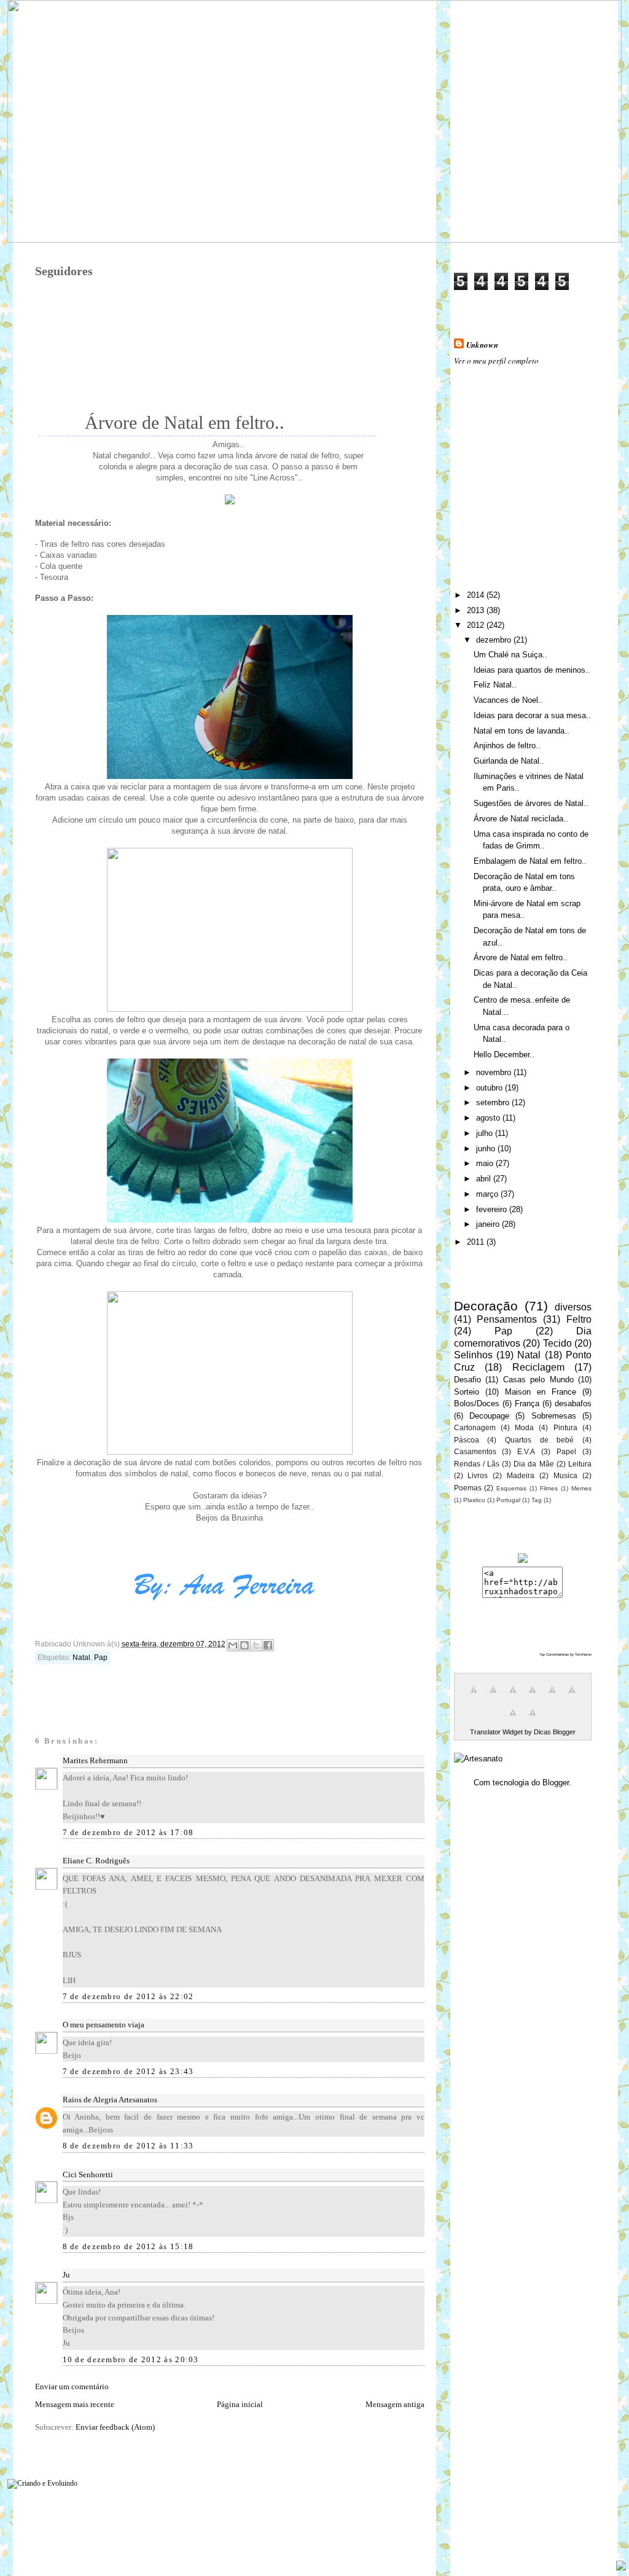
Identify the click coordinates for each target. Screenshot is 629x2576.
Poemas (468, 1488)
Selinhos (473, 1355)
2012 (477, 625)
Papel (566, 1451)
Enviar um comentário (72, 2386)
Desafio (467, 1380)
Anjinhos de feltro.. (507, 746)
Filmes (549, 1488)
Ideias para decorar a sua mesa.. (532, 715)
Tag (537, 1500)
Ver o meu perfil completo (496, 361)
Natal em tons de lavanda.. (522, 731)
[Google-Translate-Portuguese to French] (493, 1697)
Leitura (580, 1464)
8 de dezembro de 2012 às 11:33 (128, 2146)
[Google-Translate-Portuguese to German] (513, 1697)
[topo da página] (621, 2567)
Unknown (482, 345)
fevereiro (493, 1209)
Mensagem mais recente (75, 2404)
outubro (490, 1088)
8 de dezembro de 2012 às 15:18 (128, 2246)
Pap (101, 1658)
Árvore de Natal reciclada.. (521, 819)
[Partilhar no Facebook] (268, 1645)
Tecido (557, 1343)
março (488, 1194)
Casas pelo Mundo (538, 1380)
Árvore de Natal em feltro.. (521, 957)
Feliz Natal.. (495, 685)
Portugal (508, 1500)
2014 (477, 595)
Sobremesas (554, 1416)
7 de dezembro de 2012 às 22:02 (128, 1996)
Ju (66, 2275)
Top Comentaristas (554, 1654)
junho (487, 1149)
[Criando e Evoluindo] (42, 2481)
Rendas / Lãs (477, 1464)
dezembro (495, 640)
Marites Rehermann (95, 1760)
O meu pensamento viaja (104, 2025)
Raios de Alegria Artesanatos (110, 2100)
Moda (524, 1427)
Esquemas (511, 1488)
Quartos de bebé (539, 1440)
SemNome (583, 1654)
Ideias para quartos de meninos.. (532, 670)
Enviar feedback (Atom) (115, 2427)
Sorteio (467, 1392)
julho (486, 1133)
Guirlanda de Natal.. (509, 761)
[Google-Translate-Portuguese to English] (572, 1697)
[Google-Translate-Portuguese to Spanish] (533, 1719)
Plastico (474, 1500)
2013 (477, 610)
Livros (478, 1475)
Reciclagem (538, 1367)
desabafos (573, 1403)
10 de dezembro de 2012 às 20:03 (131, 2359)
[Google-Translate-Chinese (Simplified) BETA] (474, 1697)
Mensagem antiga (395, 2404)
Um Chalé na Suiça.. (510, 655)
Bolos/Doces (477, 1403)
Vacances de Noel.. (508, 700)
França (527, 1403)
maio (486, 1163)
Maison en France (541, 1392)
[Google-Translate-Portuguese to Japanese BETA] (552, 1697)
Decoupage (489, 1416)
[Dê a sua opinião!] (244, 1645)
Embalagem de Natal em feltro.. (530, 861)
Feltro (579, 1319)
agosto (489, 1118)
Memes (581, 1488)
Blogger (556, 1783)
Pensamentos (507, 1319)
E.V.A (526, 1451)
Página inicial (240, 2404)
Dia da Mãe (533, 1464)
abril (485, 1179)
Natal (81, 1658)
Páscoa (467, 1440)
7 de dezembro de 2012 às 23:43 (128, 2071)
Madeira (521, 1475)
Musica (565, 1475)
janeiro (489, 1224)
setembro (494, 1102)
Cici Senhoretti (88, 2175)
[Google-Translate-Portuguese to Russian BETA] (513, 1719)
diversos (573, 1307)
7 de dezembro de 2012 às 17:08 (128, 1832)
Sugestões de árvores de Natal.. (531, 803)
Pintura (565, 1427)
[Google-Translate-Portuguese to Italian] (533, 1697)
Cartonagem (475, 1427)
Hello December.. (504, 1055)
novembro (495, 1072)
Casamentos (475, 1451)
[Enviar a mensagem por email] (233, 1645)
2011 (477, 1242)
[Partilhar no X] (256, 1645)
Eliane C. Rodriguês (96, 1861)
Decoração (486, 1306)
